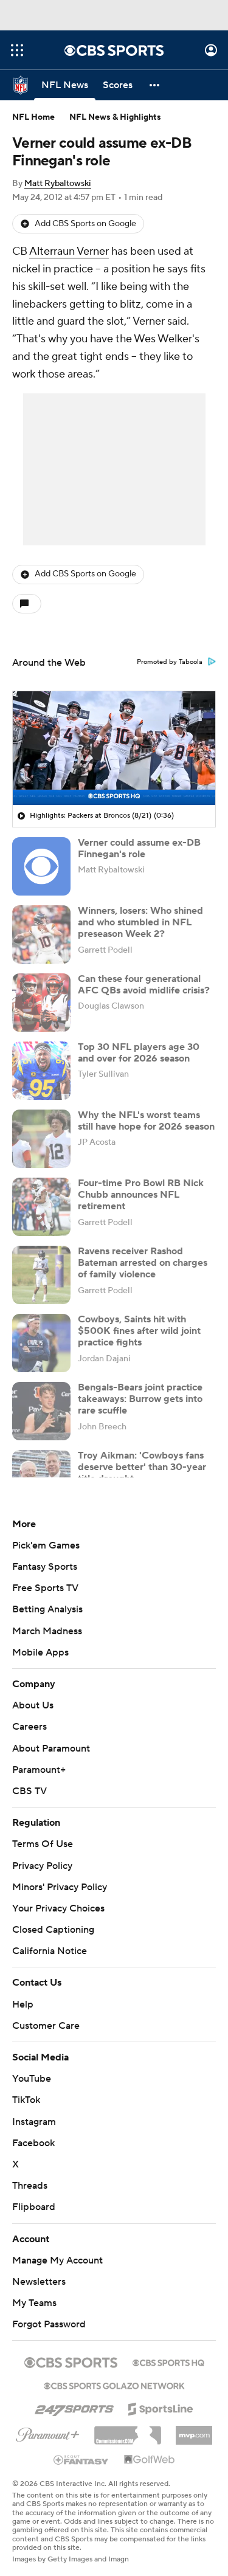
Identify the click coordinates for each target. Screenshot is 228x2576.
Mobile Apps (40, 1652)
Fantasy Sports (45, 1567)
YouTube (32, 2079)
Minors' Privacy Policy (60, 1887)
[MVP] (194, 2431)
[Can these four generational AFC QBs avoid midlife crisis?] (41, 1003)
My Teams (34, 2303)
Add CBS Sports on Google (85, 224)
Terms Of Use (43, 1844)
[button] (17, 50)
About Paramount (51, 1749)
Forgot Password (49, 2324)
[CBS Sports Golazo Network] (114, 2384)
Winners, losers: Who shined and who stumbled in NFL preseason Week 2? (140, 922)
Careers (29, 1727)
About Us (33, 1705)
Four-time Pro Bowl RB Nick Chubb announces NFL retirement (141, 1195)
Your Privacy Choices (58, 1908)
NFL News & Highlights (115, 117)
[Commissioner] (128, 2431)
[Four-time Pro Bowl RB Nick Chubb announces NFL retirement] (41, 1207)
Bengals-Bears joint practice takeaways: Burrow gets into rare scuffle (140, 1399)
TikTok (26, 2100)
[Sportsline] (161, 2407)
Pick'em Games (46, 1545)
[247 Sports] (74, 2407)
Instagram (34, 2122)
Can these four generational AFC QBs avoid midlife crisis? (144, 985)
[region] (114, 748)
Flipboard (34, 2207)
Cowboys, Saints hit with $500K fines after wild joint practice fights (139, 1331)
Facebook (33, 2143)
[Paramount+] (48, 2433)
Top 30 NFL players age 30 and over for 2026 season (139, 1053)
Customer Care (46, 2026)
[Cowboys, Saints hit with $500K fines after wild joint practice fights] (41, 1343)
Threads (30, 2186)
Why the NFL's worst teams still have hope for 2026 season (146, 1121)
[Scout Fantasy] (81, 2459)
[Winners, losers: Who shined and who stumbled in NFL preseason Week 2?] (41, 934)
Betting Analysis (47, 1609)
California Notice (50, 1951)
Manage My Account (57, 2260)
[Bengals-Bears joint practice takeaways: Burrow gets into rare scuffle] (41, 1411)
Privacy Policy (42, 1866)
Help (23, 2005)
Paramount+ (39, 1770)
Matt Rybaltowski (58, 184)
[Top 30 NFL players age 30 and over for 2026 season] (41, 1071)
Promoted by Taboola (170, 662)
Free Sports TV (45, 1588)
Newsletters (39, 2282)
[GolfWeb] (150, 2460)
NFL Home (33, 117)
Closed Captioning (53, 1930)
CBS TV (29, 1791)
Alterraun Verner (69, 251)
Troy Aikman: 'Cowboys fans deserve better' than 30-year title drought (142, 1467)
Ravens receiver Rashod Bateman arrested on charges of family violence (143, 1263)
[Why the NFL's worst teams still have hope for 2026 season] (41, 1139)
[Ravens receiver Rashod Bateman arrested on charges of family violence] (41, 1275)
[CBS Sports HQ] (168, 2361)
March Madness (47, 1631)
